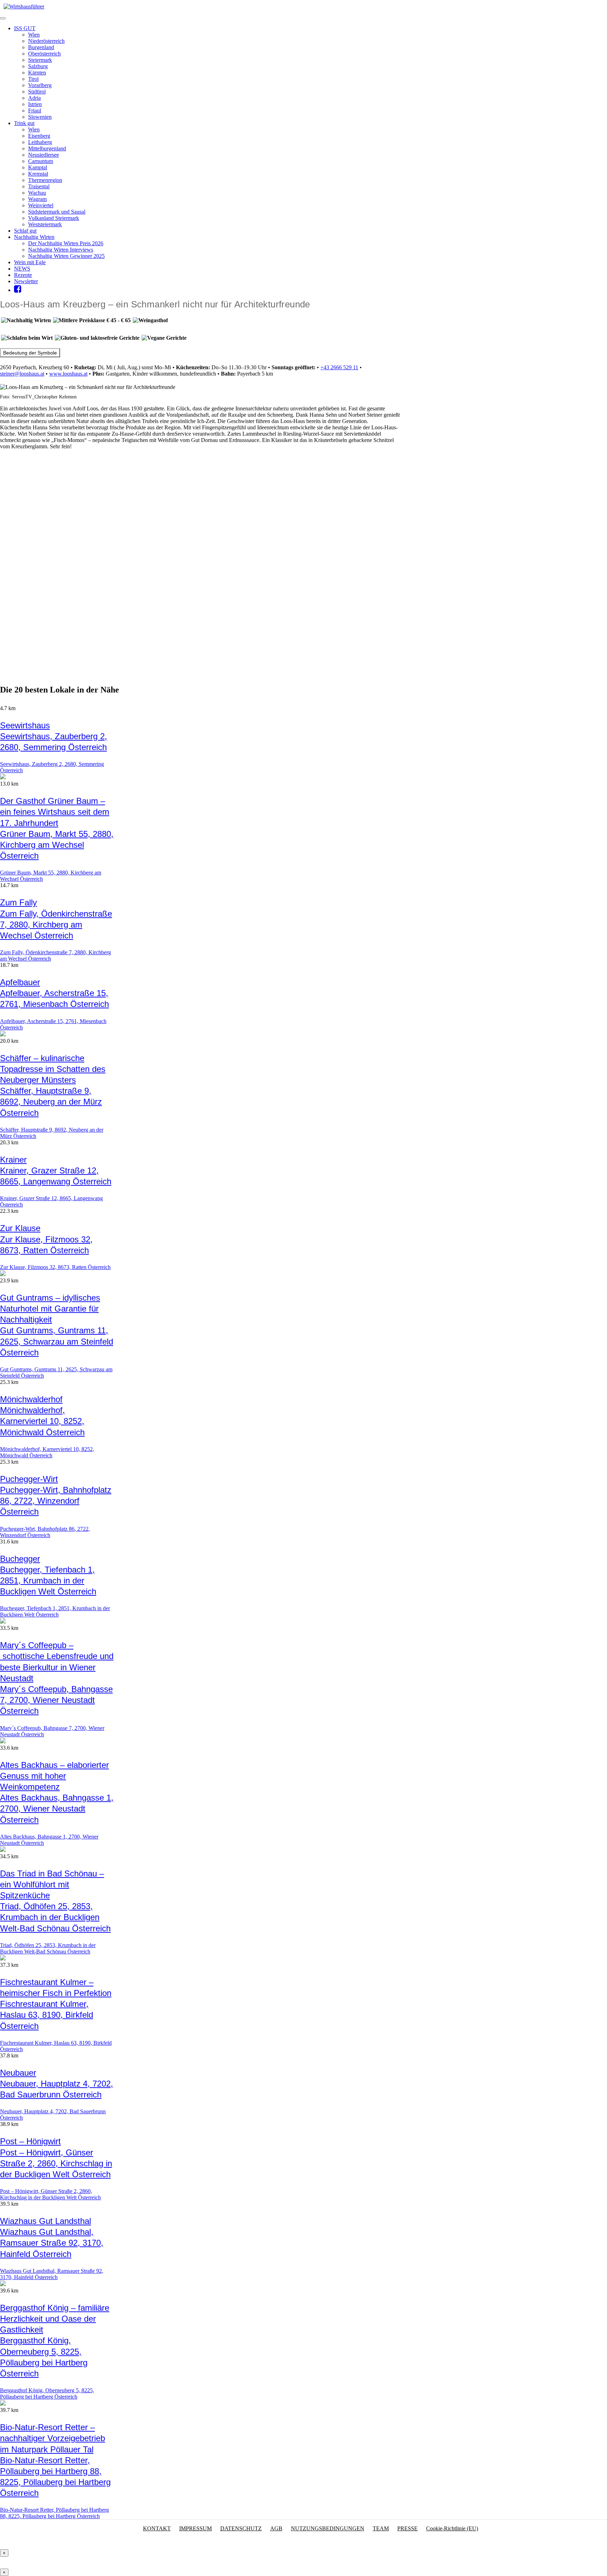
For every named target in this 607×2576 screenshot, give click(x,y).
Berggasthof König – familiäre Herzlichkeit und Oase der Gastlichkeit (55, 2319)
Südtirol (37, 92)
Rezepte (23, 275)
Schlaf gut (25, 231)
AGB (276, 2528)
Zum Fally (18, 902)
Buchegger (20, 1559)
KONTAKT (157, 2528)
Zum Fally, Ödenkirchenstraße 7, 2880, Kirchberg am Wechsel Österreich (56, 925)
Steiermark (40, 60)
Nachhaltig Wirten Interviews (61, 250)
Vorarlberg (40, 85)
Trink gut (24, 123)
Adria (34, 98)
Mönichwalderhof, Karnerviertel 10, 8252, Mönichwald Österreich (42, 1421)
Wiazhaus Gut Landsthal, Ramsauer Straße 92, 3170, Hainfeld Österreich (52, 2243)
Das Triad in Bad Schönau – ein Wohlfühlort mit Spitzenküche (52, 1884)
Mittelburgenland (47, 148)
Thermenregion (45, 180)
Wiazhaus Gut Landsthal (45, 2221)
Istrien (35, 104)
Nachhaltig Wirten (34, 237)
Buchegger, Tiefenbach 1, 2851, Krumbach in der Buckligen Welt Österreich (48, 1580)
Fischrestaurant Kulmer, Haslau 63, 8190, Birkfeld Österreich (47, 2015)
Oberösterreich (44, 54)
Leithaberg (40, 142)
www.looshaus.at (68, 374)
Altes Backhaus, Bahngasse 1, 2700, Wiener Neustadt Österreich (57, 1809)
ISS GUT (25, 28)
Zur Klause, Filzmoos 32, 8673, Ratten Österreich (55, 1267)
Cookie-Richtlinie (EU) (452, 2528)
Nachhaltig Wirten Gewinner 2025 (66, 256)
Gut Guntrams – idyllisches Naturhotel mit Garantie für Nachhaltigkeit (50, 1309)
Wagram (37, 199)
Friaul (35, 110)
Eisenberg (39, 136)
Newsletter (26, 281)
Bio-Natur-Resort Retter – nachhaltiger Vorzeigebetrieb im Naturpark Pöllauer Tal (53, 2438)
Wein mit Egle (30, 262)
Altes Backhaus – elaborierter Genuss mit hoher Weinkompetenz (54, 1776)
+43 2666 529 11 (339, 367)
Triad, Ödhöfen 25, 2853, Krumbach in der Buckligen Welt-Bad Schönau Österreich (55, 1917)
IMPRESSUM (195, 2528)
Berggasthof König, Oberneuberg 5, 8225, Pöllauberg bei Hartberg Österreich (47, 2393)
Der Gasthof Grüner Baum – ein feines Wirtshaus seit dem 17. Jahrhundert (55, 812)
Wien (34, 35)
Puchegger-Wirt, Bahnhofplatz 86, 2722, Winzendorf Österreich (56, 1501)
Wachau (37, 193)
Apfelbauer (20, 982)
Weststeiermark (45, 224)
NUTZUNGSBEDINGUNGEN (328, 2528)
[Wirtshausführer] (24, 6)
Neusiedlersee (44, 155)
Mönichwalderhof (31, 1399)
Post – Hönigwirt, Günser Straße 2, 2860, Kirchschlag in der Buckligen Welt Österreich (56, 2163)
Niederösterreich (46, 41)
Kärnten (37, 73)
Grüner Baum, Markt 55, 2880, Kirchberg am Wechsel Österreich (57, 845)
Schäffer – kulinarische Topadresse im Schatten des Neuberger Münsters (53, 1069)
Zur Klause (20, 1228)
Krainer (13, 1160)
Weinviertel (41, 205)
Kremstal (38, 174)
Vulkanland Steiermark (54, 218)
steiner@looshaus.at (22, 374)
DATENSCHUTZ (241, 2528)
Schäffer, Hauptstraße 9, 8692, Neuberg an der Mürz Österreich (51, 1102)
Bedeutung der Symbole (30, 353)
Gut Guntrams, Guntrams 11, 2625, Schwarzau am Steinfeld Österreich (57, 1341)
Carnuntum (41, 161)
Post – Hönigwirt (30, 2141)
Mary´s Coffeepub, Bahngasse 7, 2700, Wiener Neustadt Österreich (56, 1700)
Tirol (33, 79)
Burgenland (41, 47)
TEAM (381, 2528)
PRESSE (407, 2528)
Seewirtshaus (25, 725)
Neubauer (18, 2073)
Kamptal (38, 167)
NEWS (22, 269)
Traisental (39, 186)
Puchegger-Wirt (29, 1479)
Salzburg (38, 66)
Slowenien (40, 117)
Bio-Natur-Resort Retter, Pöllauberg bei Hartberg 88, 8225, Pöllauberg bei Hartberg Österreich (54, 2513)
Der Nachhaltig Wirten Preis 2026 (66, 243)
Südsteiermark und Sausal (57, 212)
